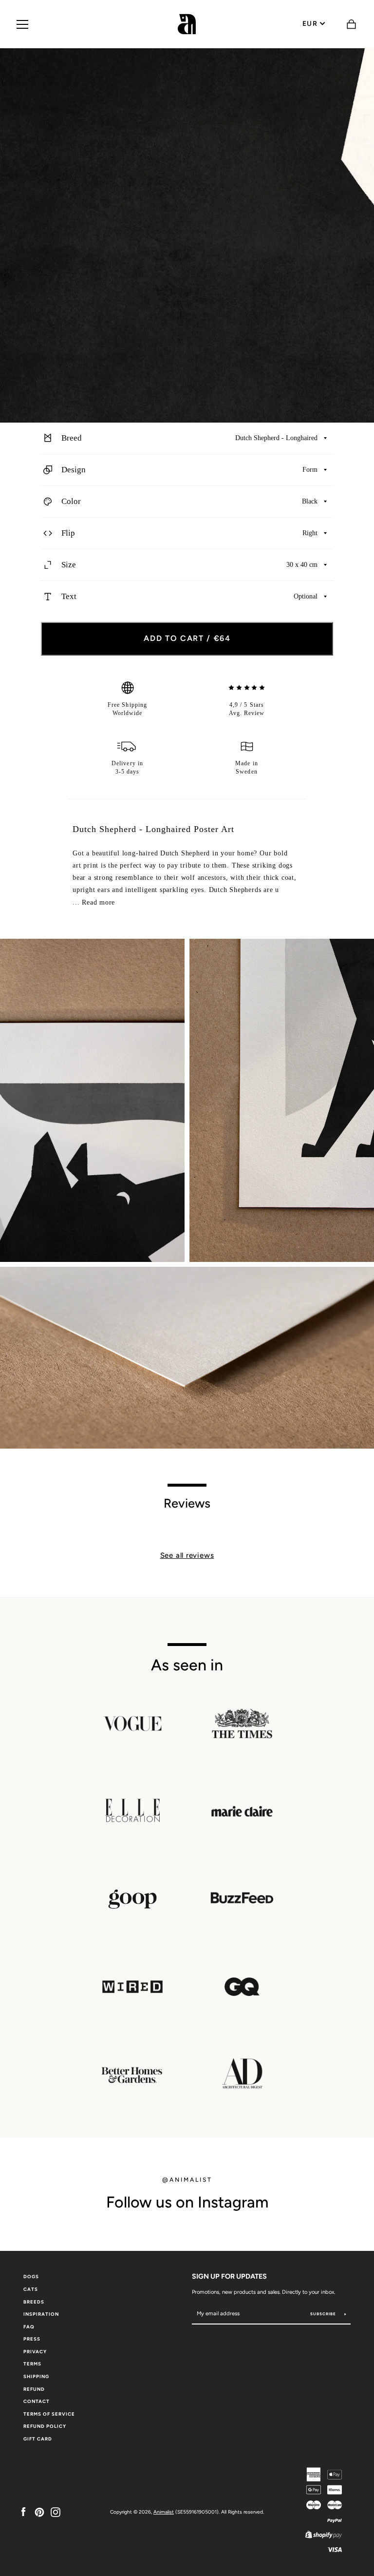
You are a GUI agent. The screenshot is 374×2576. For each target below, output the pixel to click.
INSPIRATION (41, 2314)
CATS (31, 2289)
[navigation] (22, 24)
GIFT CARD (38, 2439)
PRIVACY (35, 2352)
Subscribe (324, 2314)
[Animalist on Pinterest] (39, 2511)
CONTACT (37, 2401)
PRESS (32, 2339)
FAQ (29, 2327)
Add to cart (187, 638)
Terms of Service (49, 2414)
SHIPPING (36, 2376)
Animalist (164, 2512)
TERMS (32, 2364)
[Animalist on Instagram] (56, 2511)
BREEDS (34, 2302)
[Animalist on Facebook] (23, 2511)
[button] (187, 438)
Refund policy (45, 2426)
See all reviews (187, 1555)
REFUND (34, 2389)
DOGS (31, 2276)
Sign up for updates (229, 2276)
